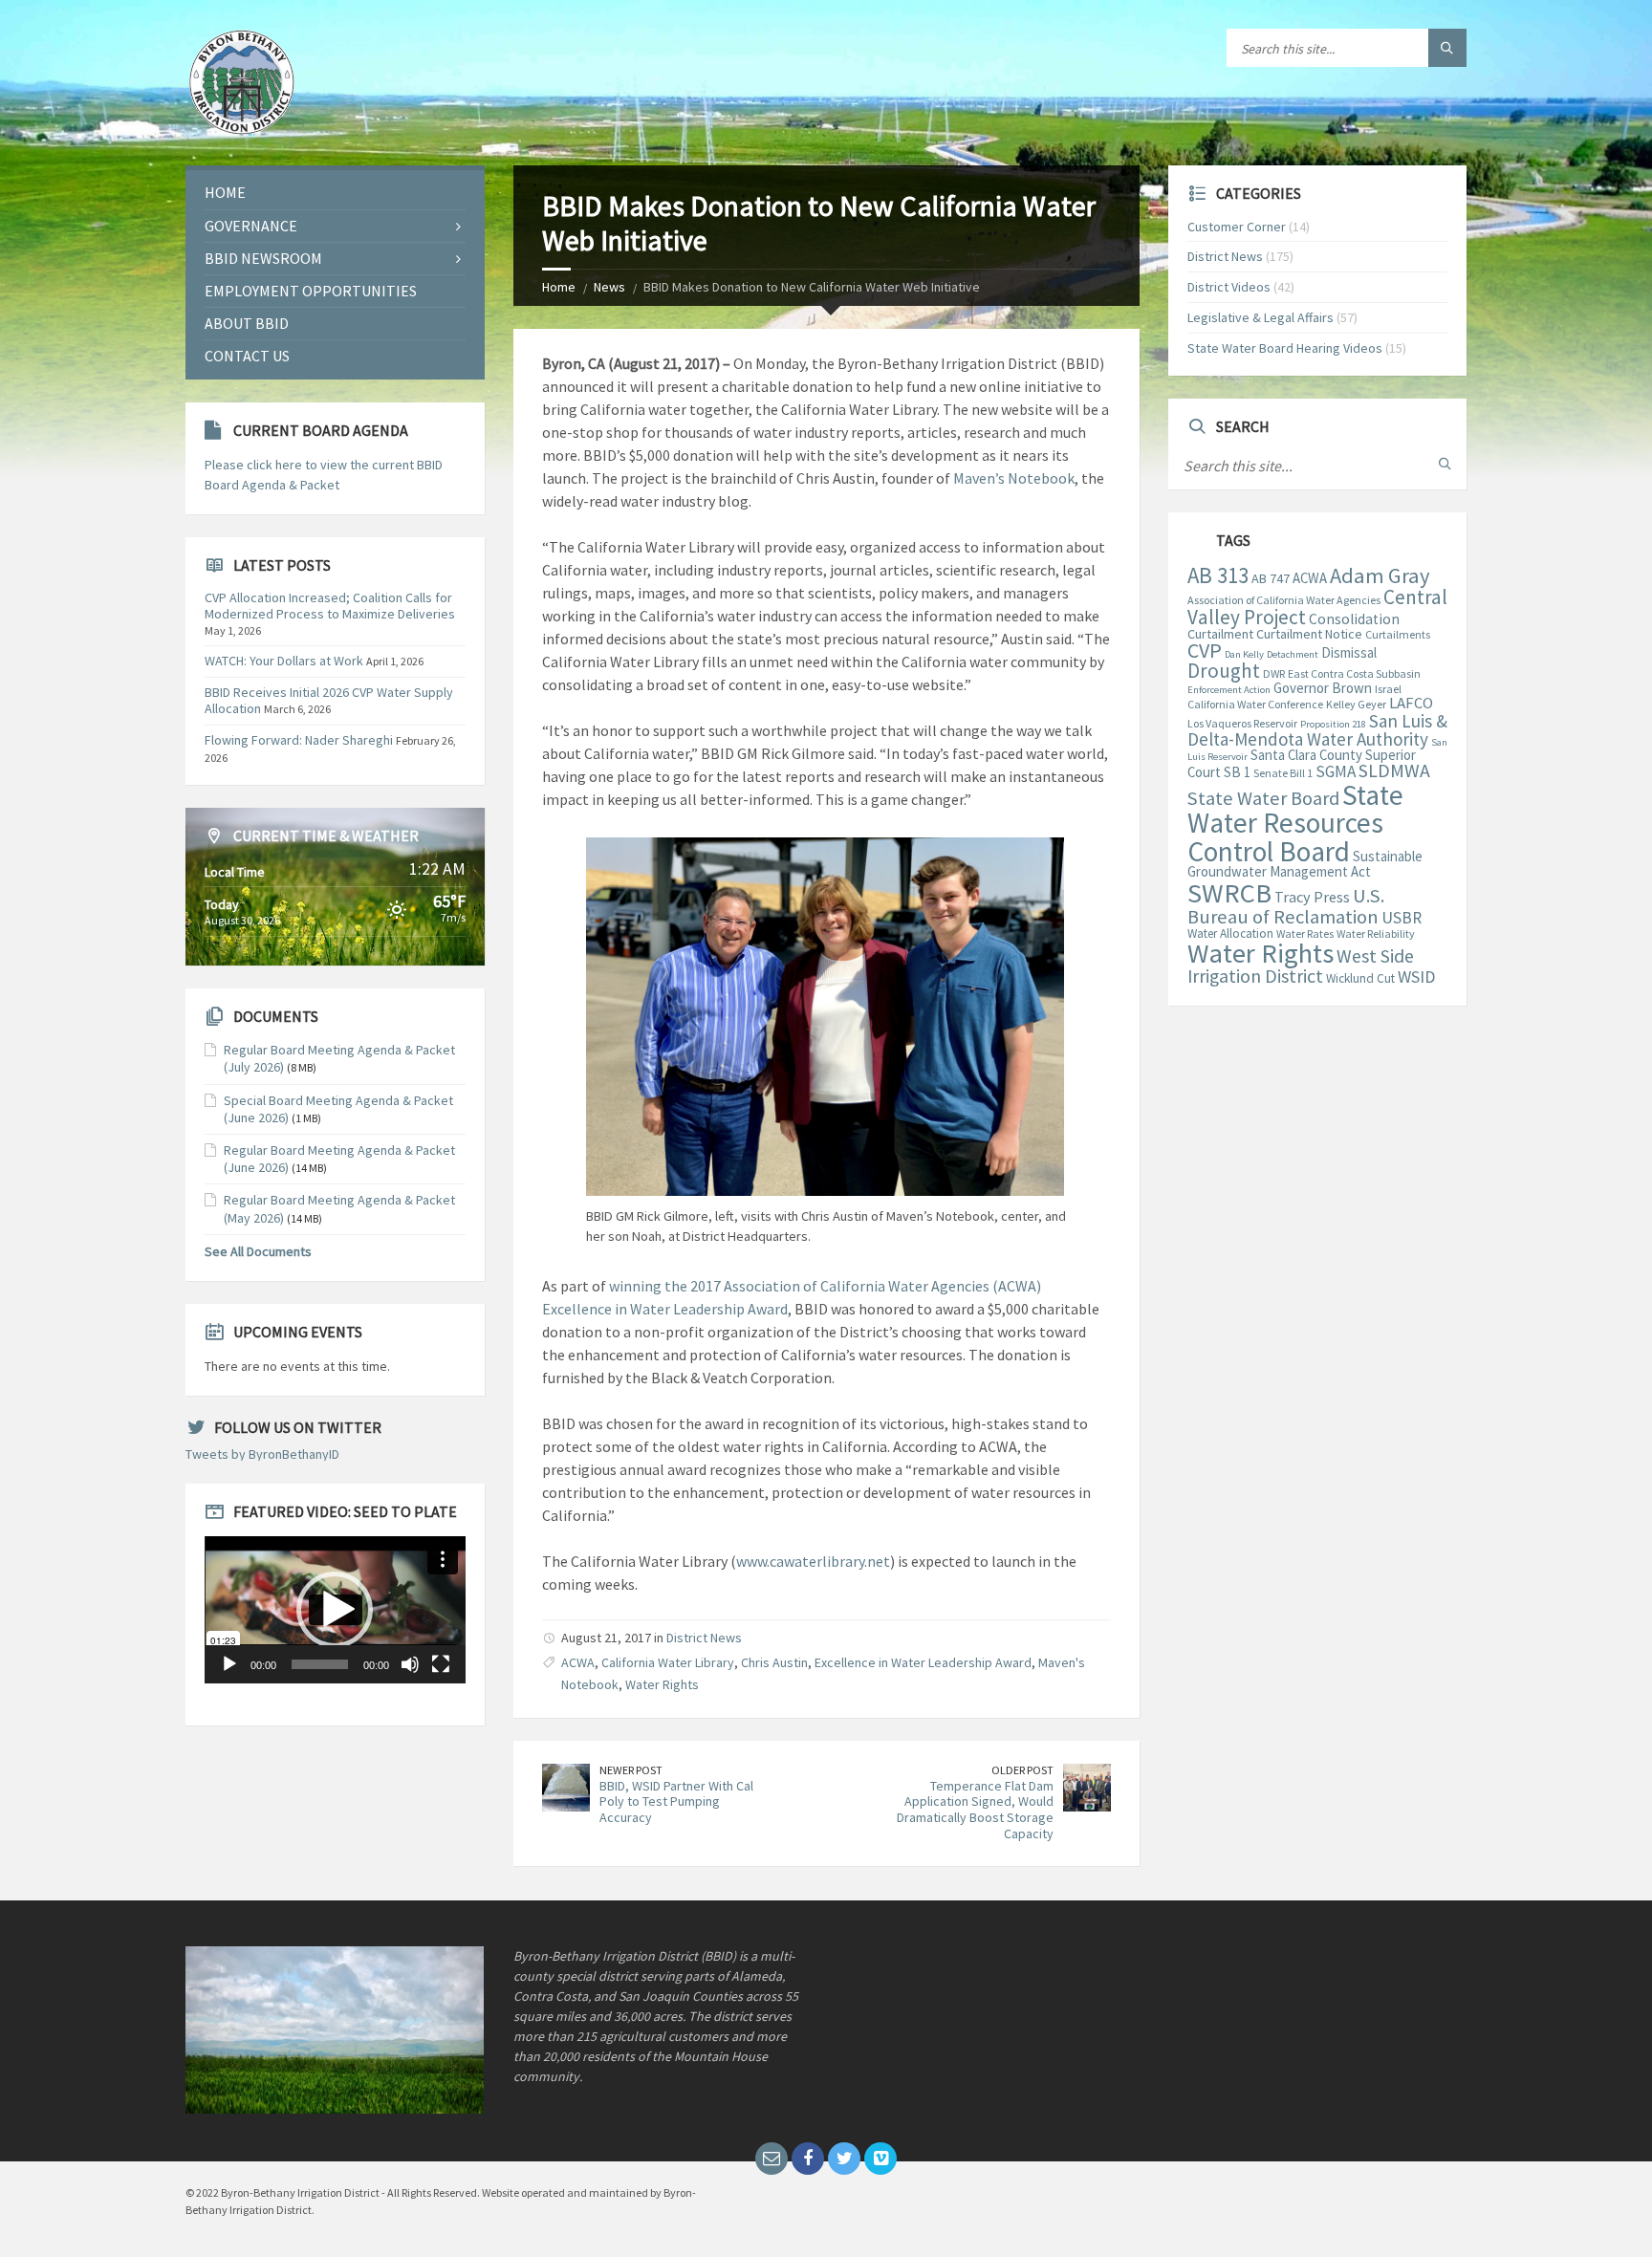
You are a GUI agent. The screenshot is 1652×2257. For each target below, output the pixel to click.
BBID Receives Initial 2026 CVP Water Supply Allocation (329, 700)
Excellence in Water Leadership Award (923, 1662)
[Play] (229, 1664)
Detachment (1293, 654)
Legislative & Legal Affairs (1261, 317)
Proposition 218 (1333, 724)
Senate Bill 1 (1283, 773)
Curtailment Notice (1309, 634)
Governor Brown (1323, 688)
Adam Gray (1380, 575)
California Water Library (668, 1662)
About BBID (247, 323)
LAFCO (1411, 703)
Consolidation (1354, 619)
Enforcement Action (1229, 690)
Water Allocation (1230, 933)
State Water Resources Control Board (1295, 823)
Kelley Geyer (1356, 704)
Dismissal (1349, 652)
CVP (1205, 650)
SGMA (1336, 771)
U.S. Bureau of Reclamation (1286, 906)
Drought (1224, 671)
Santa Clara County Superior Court (1302, 764)
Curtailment (1220, 634)
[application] (335, 1609)
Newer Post (631, 1770)
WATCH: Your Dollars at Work (284, 661)
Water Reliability (1376, 933)
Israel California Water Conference (1294, 696)
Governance (251, 226)
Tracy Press (1312, 897)
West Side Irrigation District (1301, 966)
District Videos (1229, 287)
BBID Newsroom (263, 258)
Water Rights (662, 1684)
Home (559, 287)
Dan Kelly (1244, 654)
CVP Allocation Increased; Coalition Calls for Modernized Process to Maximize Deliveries (330, 606)
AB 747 (1271, 578)
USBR (1402, 918)
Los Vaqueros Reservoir (1242, 723)
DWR (1274, 673)
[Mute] (410, 1664)
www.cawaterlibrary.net (813, 1561)
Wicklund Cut (1360, 978)
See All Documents (258, 1251)
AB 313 (1218, 575)
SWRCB (1229, 893)
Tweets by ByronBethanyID (262, 1454)
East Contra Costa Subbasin (1354, 673)
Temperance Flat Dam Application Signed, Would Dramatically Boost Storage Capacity (975, 1810)
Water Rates (1305, 933)
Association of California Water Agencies (1284, 600)
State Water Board (1263, 798)
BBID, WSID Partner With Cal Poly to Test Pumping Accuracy (676, 1802)
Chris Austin (774, 1662)
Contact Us (247, 356)
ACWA (578, 1662)
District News (704, 1638)
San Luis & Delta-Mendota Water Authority (1317, 730)
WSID (1416, 977)
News (609, 287)
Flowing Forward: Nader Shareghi (299, 740)
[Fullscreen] (441, 1664)
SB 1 (1237, 772)
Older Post (1022, 1770)
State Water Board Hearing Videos (1285, 348)
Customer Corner (1237, 227)
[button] (335, 1610)
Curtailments (1398, 634)
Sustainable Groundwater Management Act (1305, 864)
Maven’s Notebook (1014, 478)
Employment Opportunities (311, 291)
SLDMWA (1394, 770)
